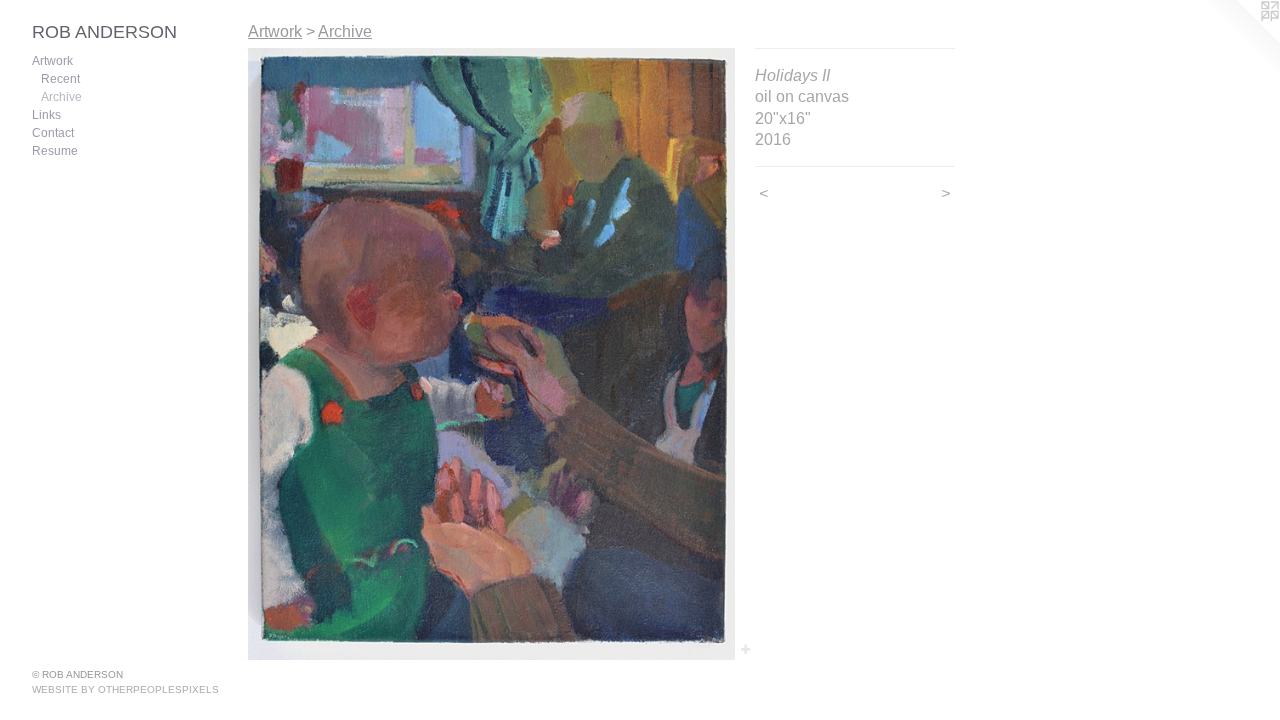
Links (46, 115)
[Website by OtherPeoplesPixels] (1240, 40)
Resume (55, 151)
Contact (53, 133)
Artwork (52, 61)
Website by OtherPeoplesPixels (125, 689)
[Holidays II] (491, 354)
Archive (61, 97)
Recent (60, 79)
